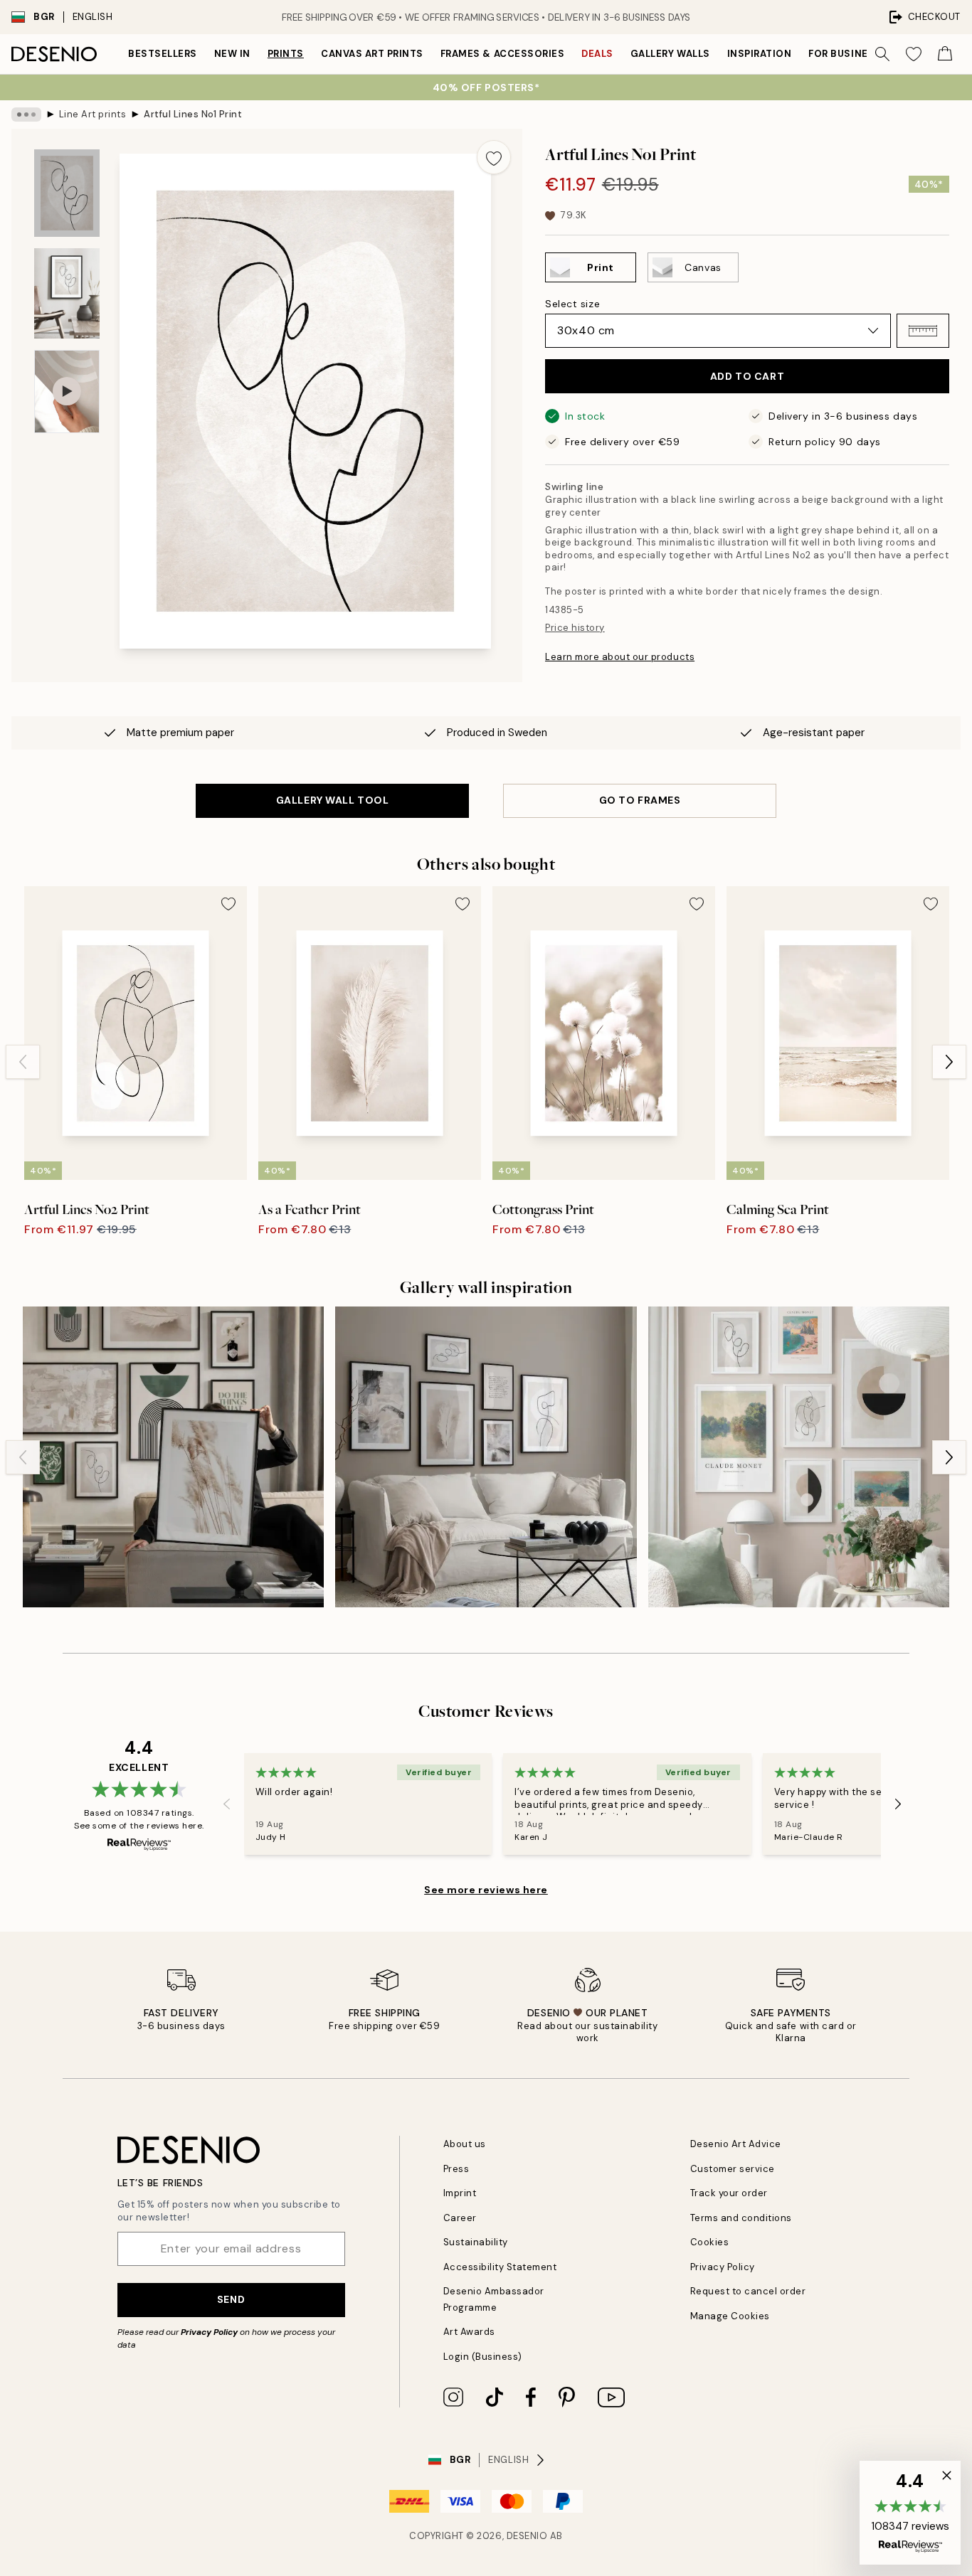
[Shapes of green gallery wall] (173, 1457)
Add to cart (747, 376)
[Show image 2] (67, 293)
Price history (575, 628)
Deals (597, 54)
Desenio (527, 2536)
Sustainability (476, 2242)
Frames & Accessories (502, 54)
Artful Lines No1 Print (193, 114)
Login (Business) (483, 2357)
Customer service (733, 2169)
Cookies (710, 2242)
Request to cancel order (748, 2291)
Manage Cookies (730, 2316)
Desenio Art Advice (736, 2144)
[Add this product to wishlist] (494, 157)
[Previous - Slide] (23, 1062)
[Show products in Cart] (945, 54)
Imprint (460, 2193)
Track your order (729, 2193)
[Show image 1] (67, 193)
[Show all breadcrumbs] (26, 115)
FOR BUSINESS (845, 54)
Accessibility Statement (500, 2267)
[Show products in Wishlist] (914, 54)
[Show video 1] (67, 392)
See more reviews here (486, 1890)
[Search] (882, 54)
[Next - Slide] (949, 1062)
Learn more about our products (620, 657)
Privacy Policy (209, 2332)
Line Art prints (93, 114)
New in (232, 54)
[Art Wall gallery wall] (799, 1457)
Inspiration (760, 54)
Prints (286, 54)
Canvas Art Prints (372, 54)
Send (231, 2299)
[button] (923, 331)
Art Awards (469, 2332)
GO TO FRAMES (640, 800)
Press (456, 2169)
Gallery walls (670, 54)
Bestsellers (163, 54)
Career (460, 2218)
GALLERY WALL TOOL (333, 800)
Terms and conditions (741, 2218)
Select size (572, 304)
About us (465, 2144)
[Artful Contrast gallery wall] (486, 1457)
